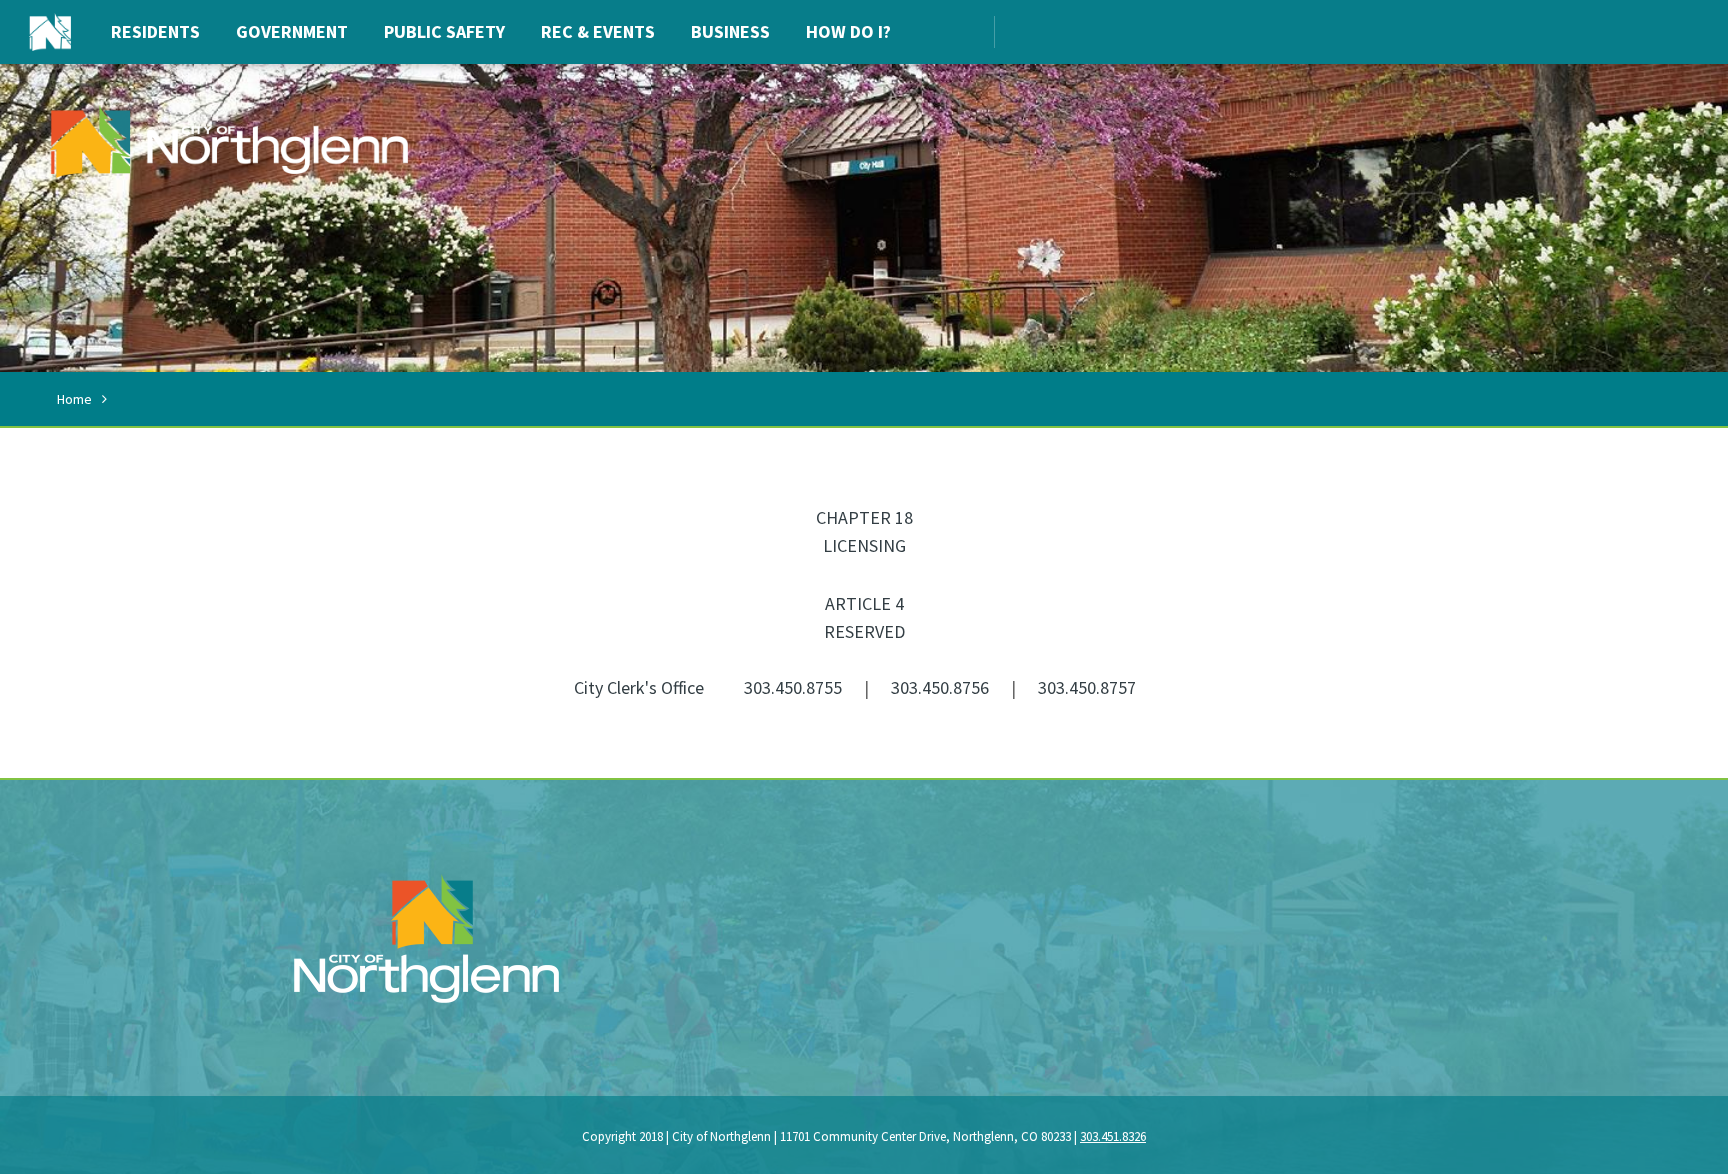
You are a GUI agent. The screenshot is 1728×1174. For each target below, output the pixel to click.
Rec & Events (598, 31)
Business (730, 31)
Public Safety (444, 31)
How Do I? (848, 31)
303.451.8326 (1113, 1136)
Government (292, 31)
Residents (155, 31)
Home (74, 399)
